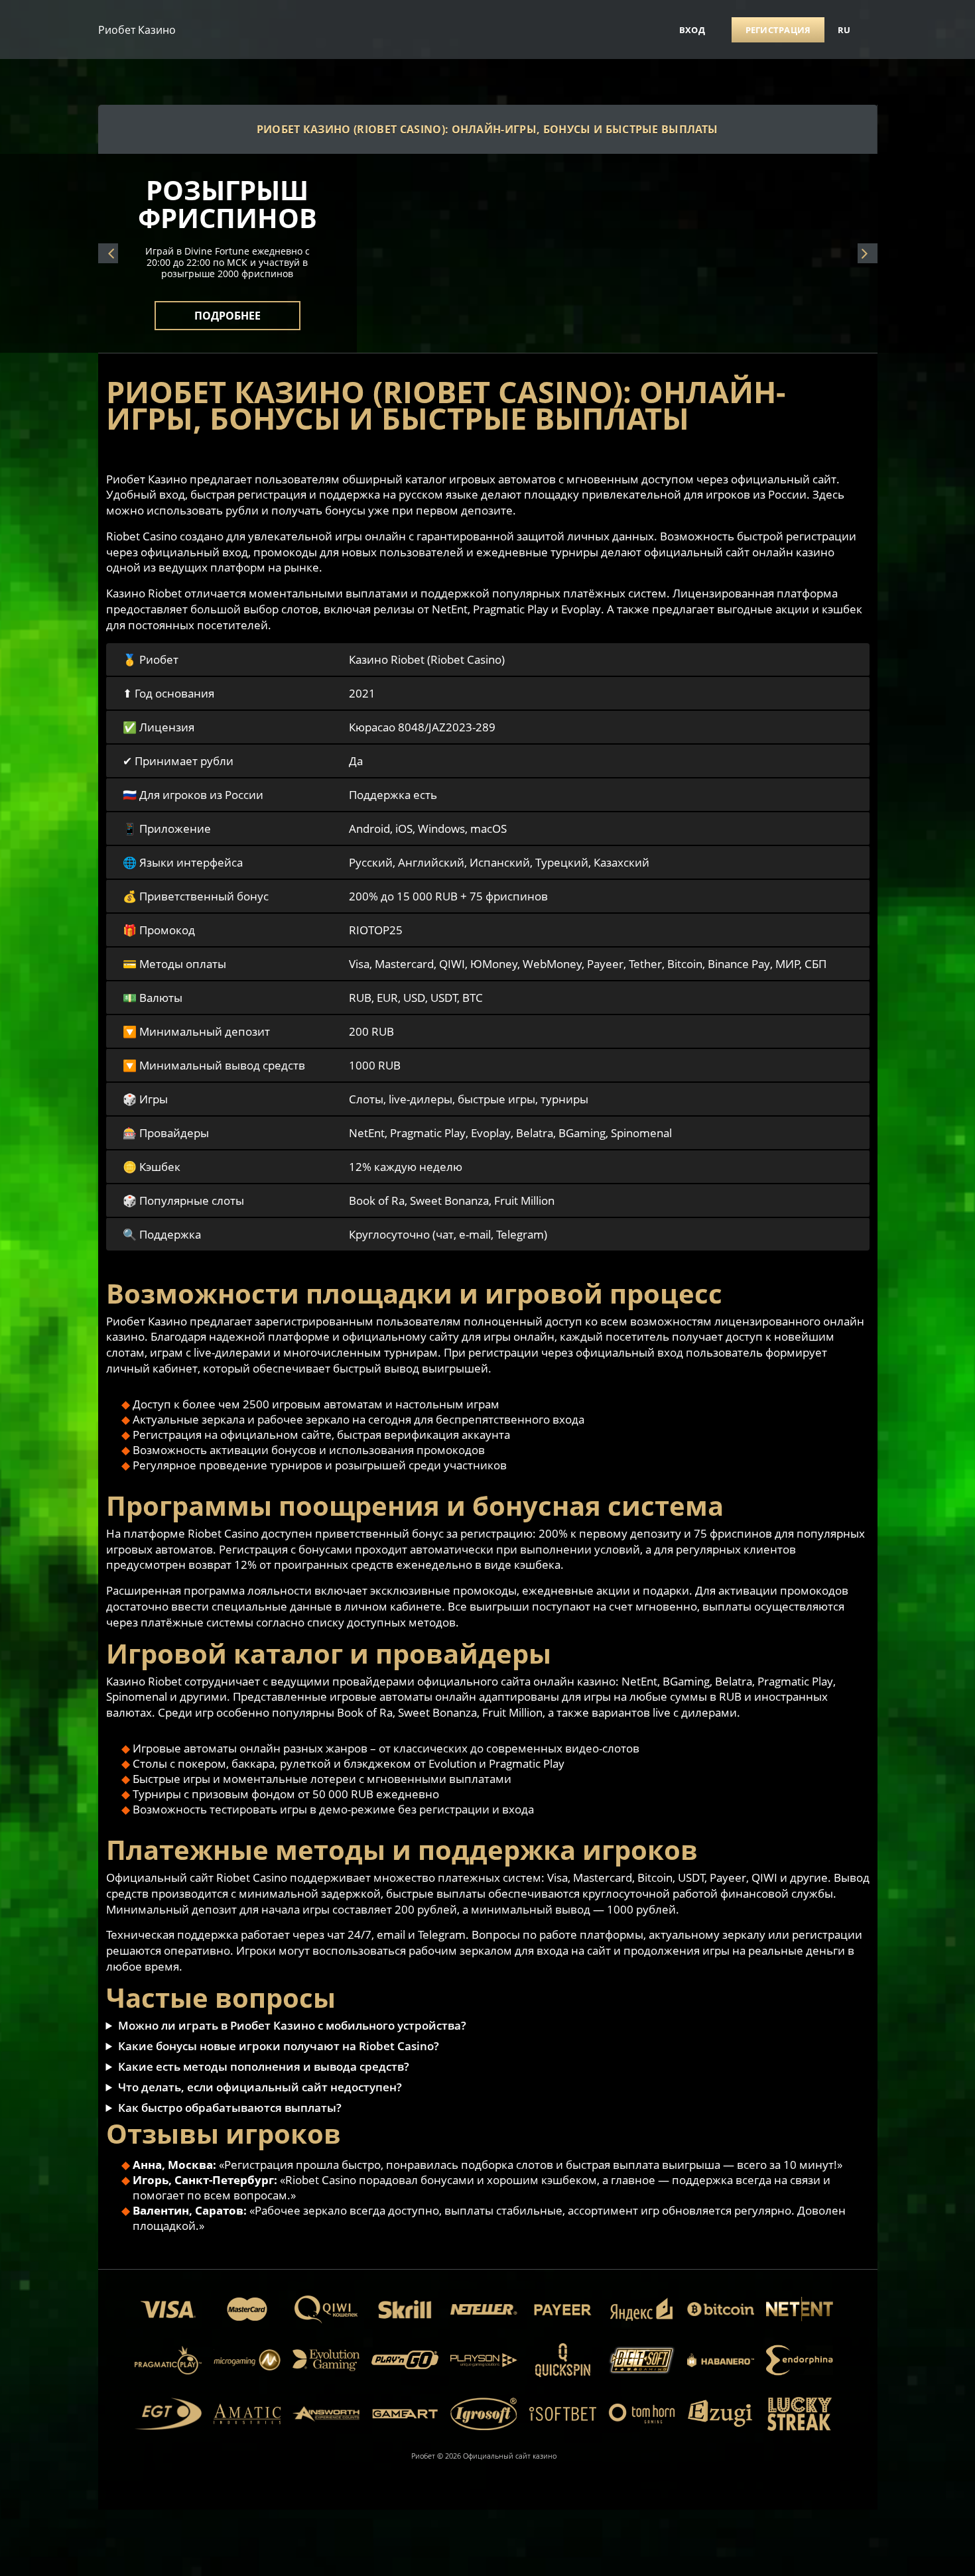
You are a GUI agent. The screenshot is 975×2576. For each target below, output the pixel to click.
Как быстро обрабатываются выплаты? (230, 2108)
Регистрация (778, 30)
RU (844, 30)
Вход (692, 30)
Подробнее (227, 308)
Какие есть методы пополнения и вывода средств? (264, 2066)
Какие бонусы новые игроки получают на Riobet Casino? (279, 2046)
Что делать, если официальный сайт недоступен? (260, 2087)
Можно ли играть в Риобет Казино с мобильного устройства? (292, 2025)
